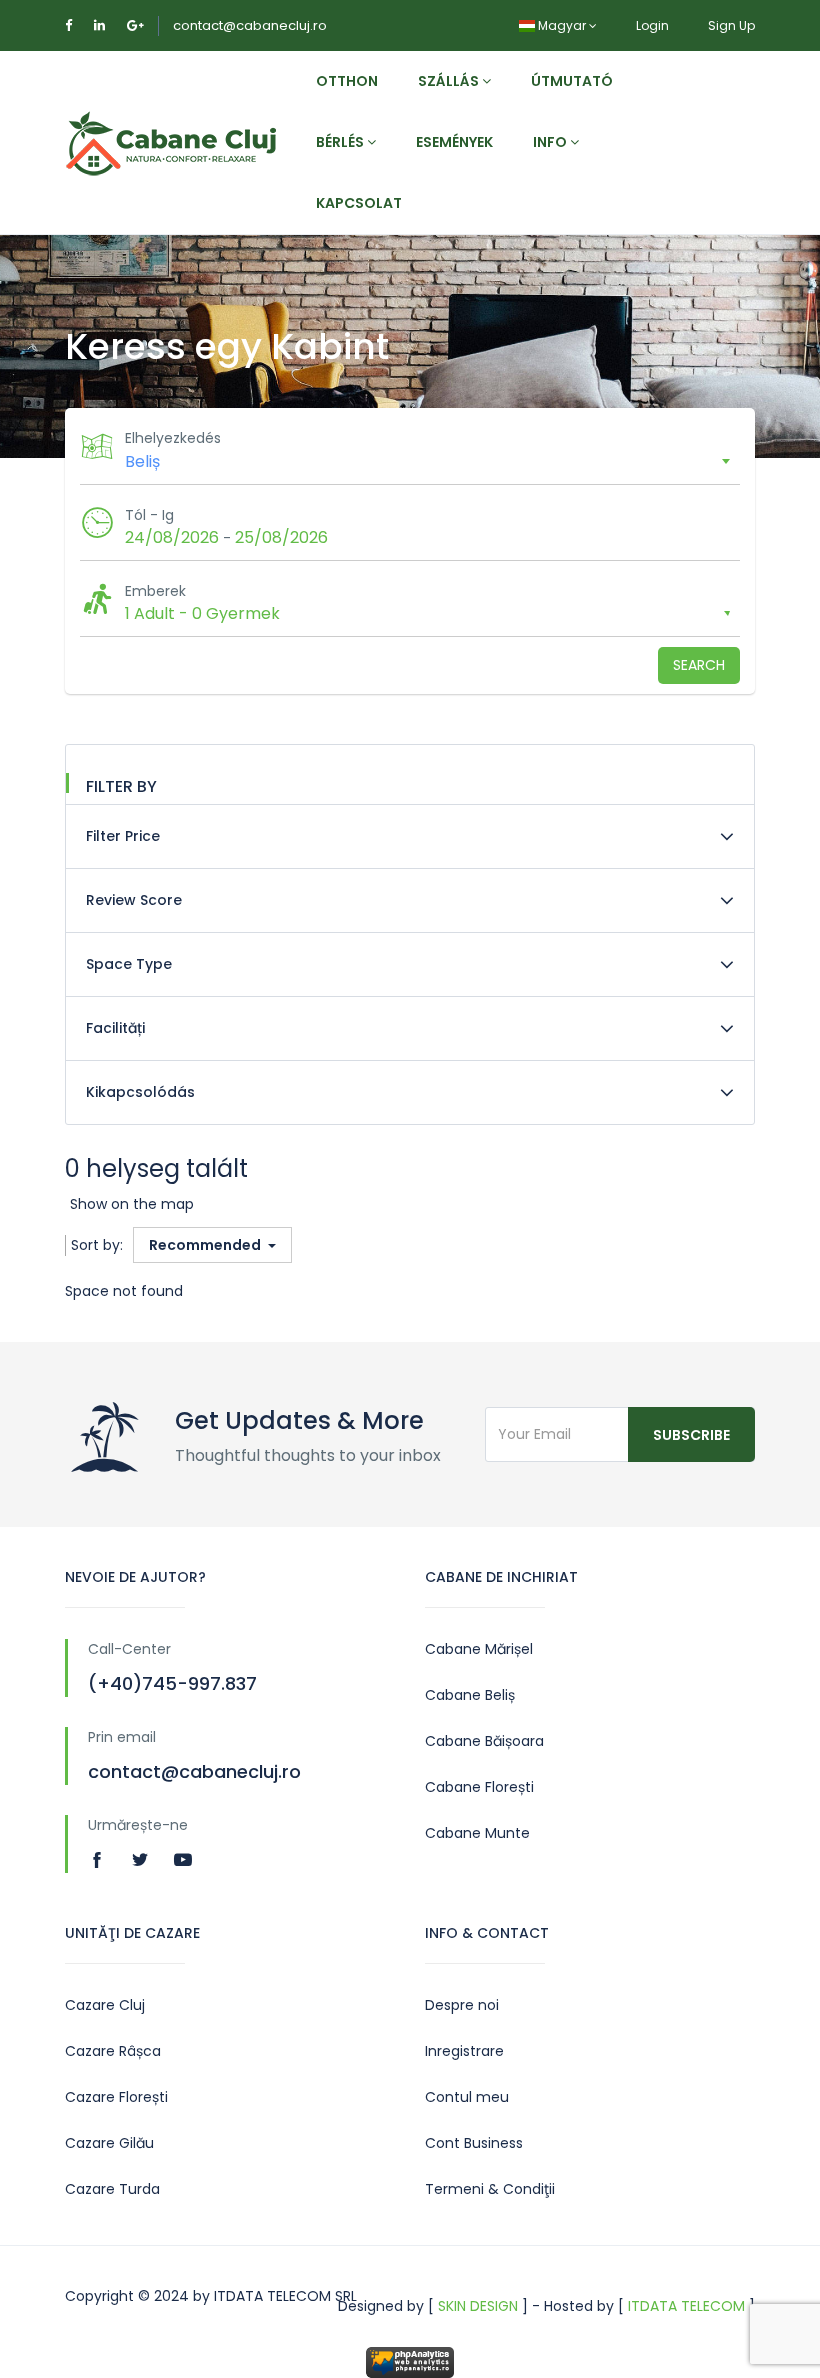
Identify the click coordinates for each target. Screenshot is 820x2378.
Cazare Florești (116, 2097)
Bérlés (341, 142)
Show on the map (132, 1204)
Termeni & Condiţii (490, 2189)
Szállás (450, 81)
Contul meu (467, 2097)
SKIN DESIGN (478, 2306)
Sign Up (731, 25)
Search (699, 665)
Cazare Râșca (113, 2051)
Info (551, 142)
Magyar (562, 25)
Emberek (155, 591)
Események (454, 142)
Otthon (347, 81)
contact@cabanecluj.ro (250, 25)
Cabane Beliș (470, 1695)
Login (652, 25)
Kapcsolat (359, 203)
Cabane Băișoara (484, 1741)
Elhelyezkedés (173, 438)
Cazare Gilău (109, 2143)
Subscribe (691, 1435)
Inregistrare (464, 2051)
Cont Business (474, 2143)
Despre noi (462, 2005)
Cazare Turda (112, 2189)
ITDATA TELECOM (686, 2306)
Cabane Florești (479, 1787)
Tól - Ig (149, 515)
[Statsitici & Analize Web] (410, 2361)
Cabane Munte (477, 1833)
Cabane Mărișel (479, 1649)
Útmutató (572, 81)
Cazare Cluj (105, 2005)
